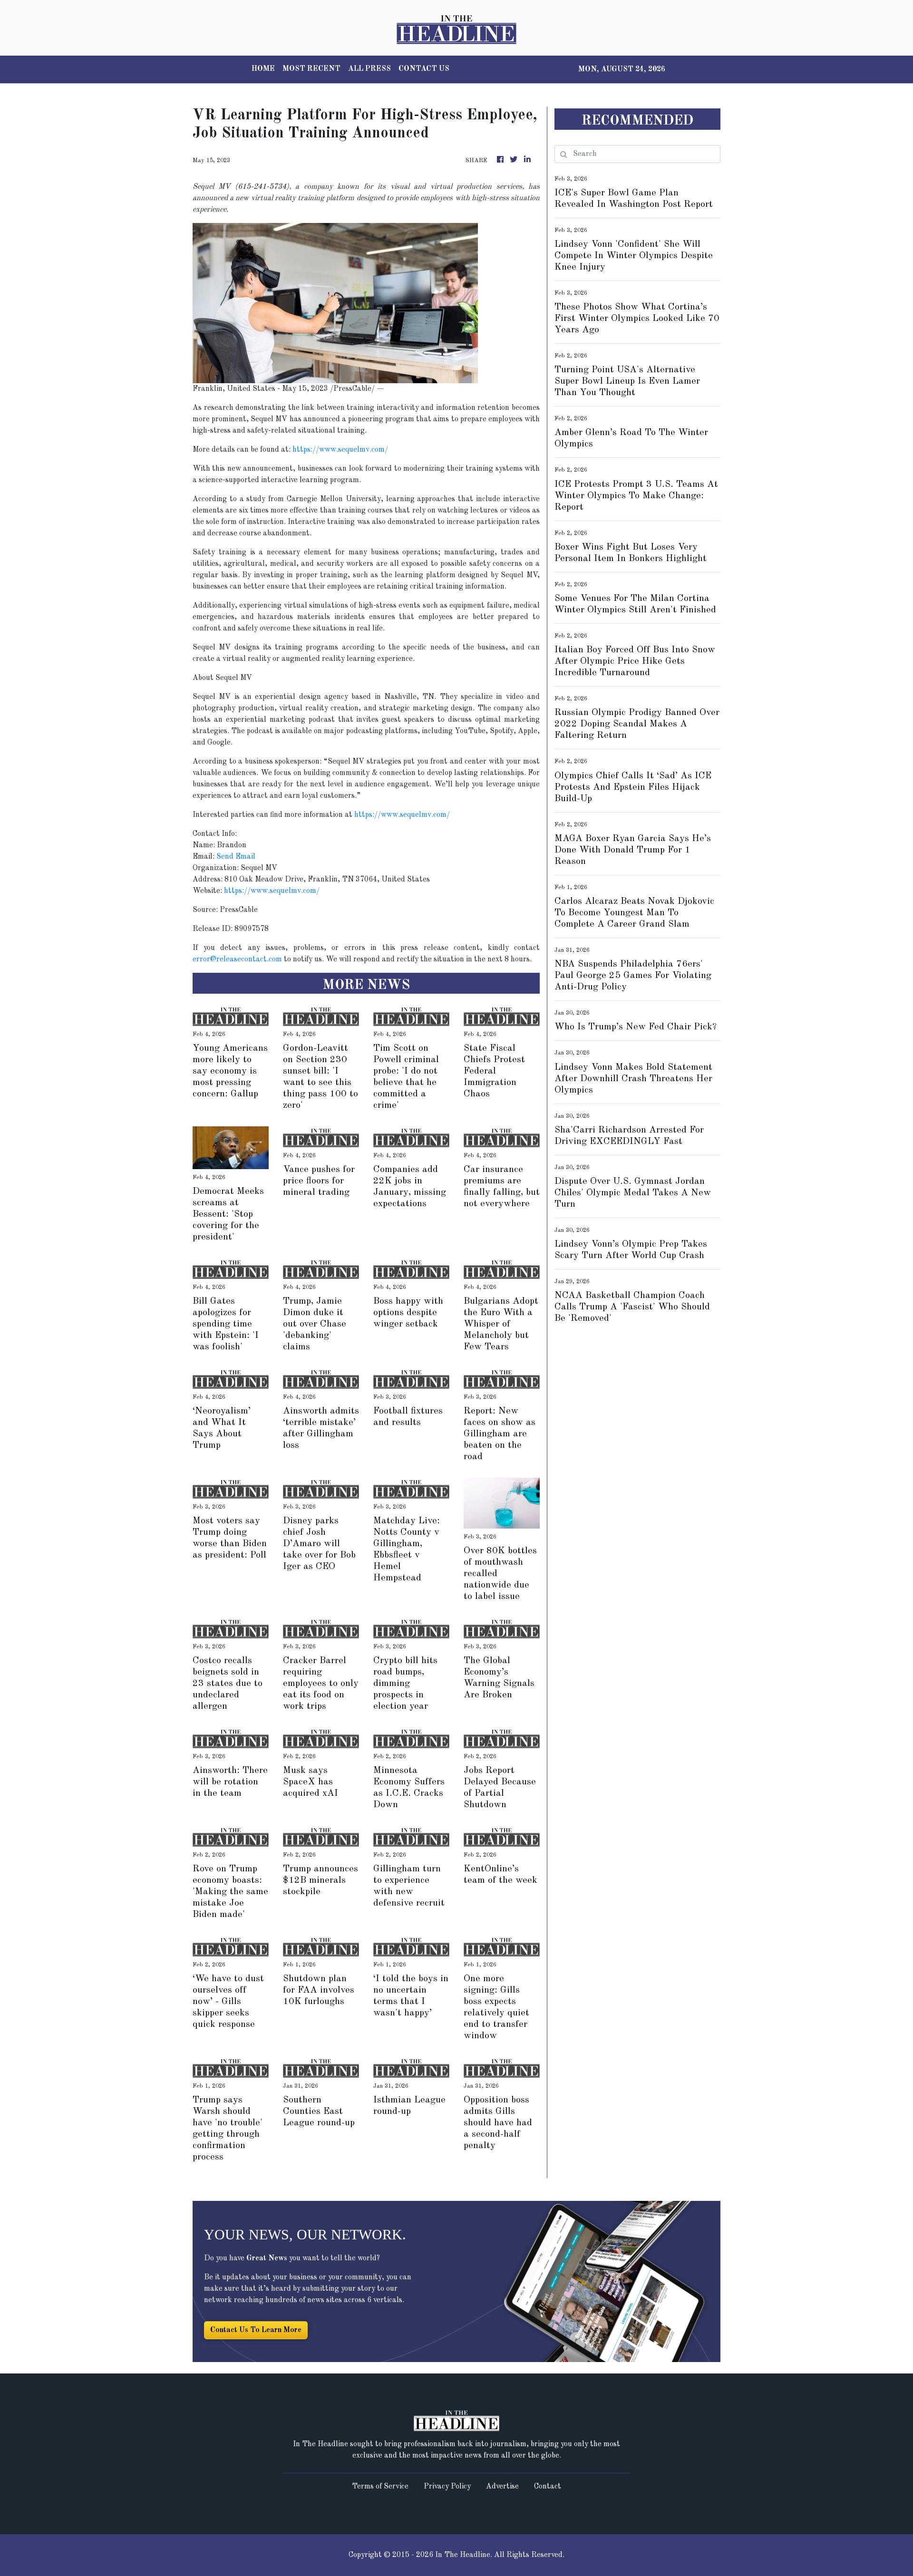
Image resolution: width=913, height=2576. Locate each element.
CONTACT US (424, 69)
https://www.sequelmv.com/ (340, 450)
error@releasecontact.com (237, 959)
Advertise (502, 2487)
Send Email (236, 857)
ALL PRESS (369, 69)
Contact (548, 2487)
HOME (263, 69)
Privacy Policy (447, 2487)
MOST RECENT (311, 69)
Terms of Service (380, 2487)
